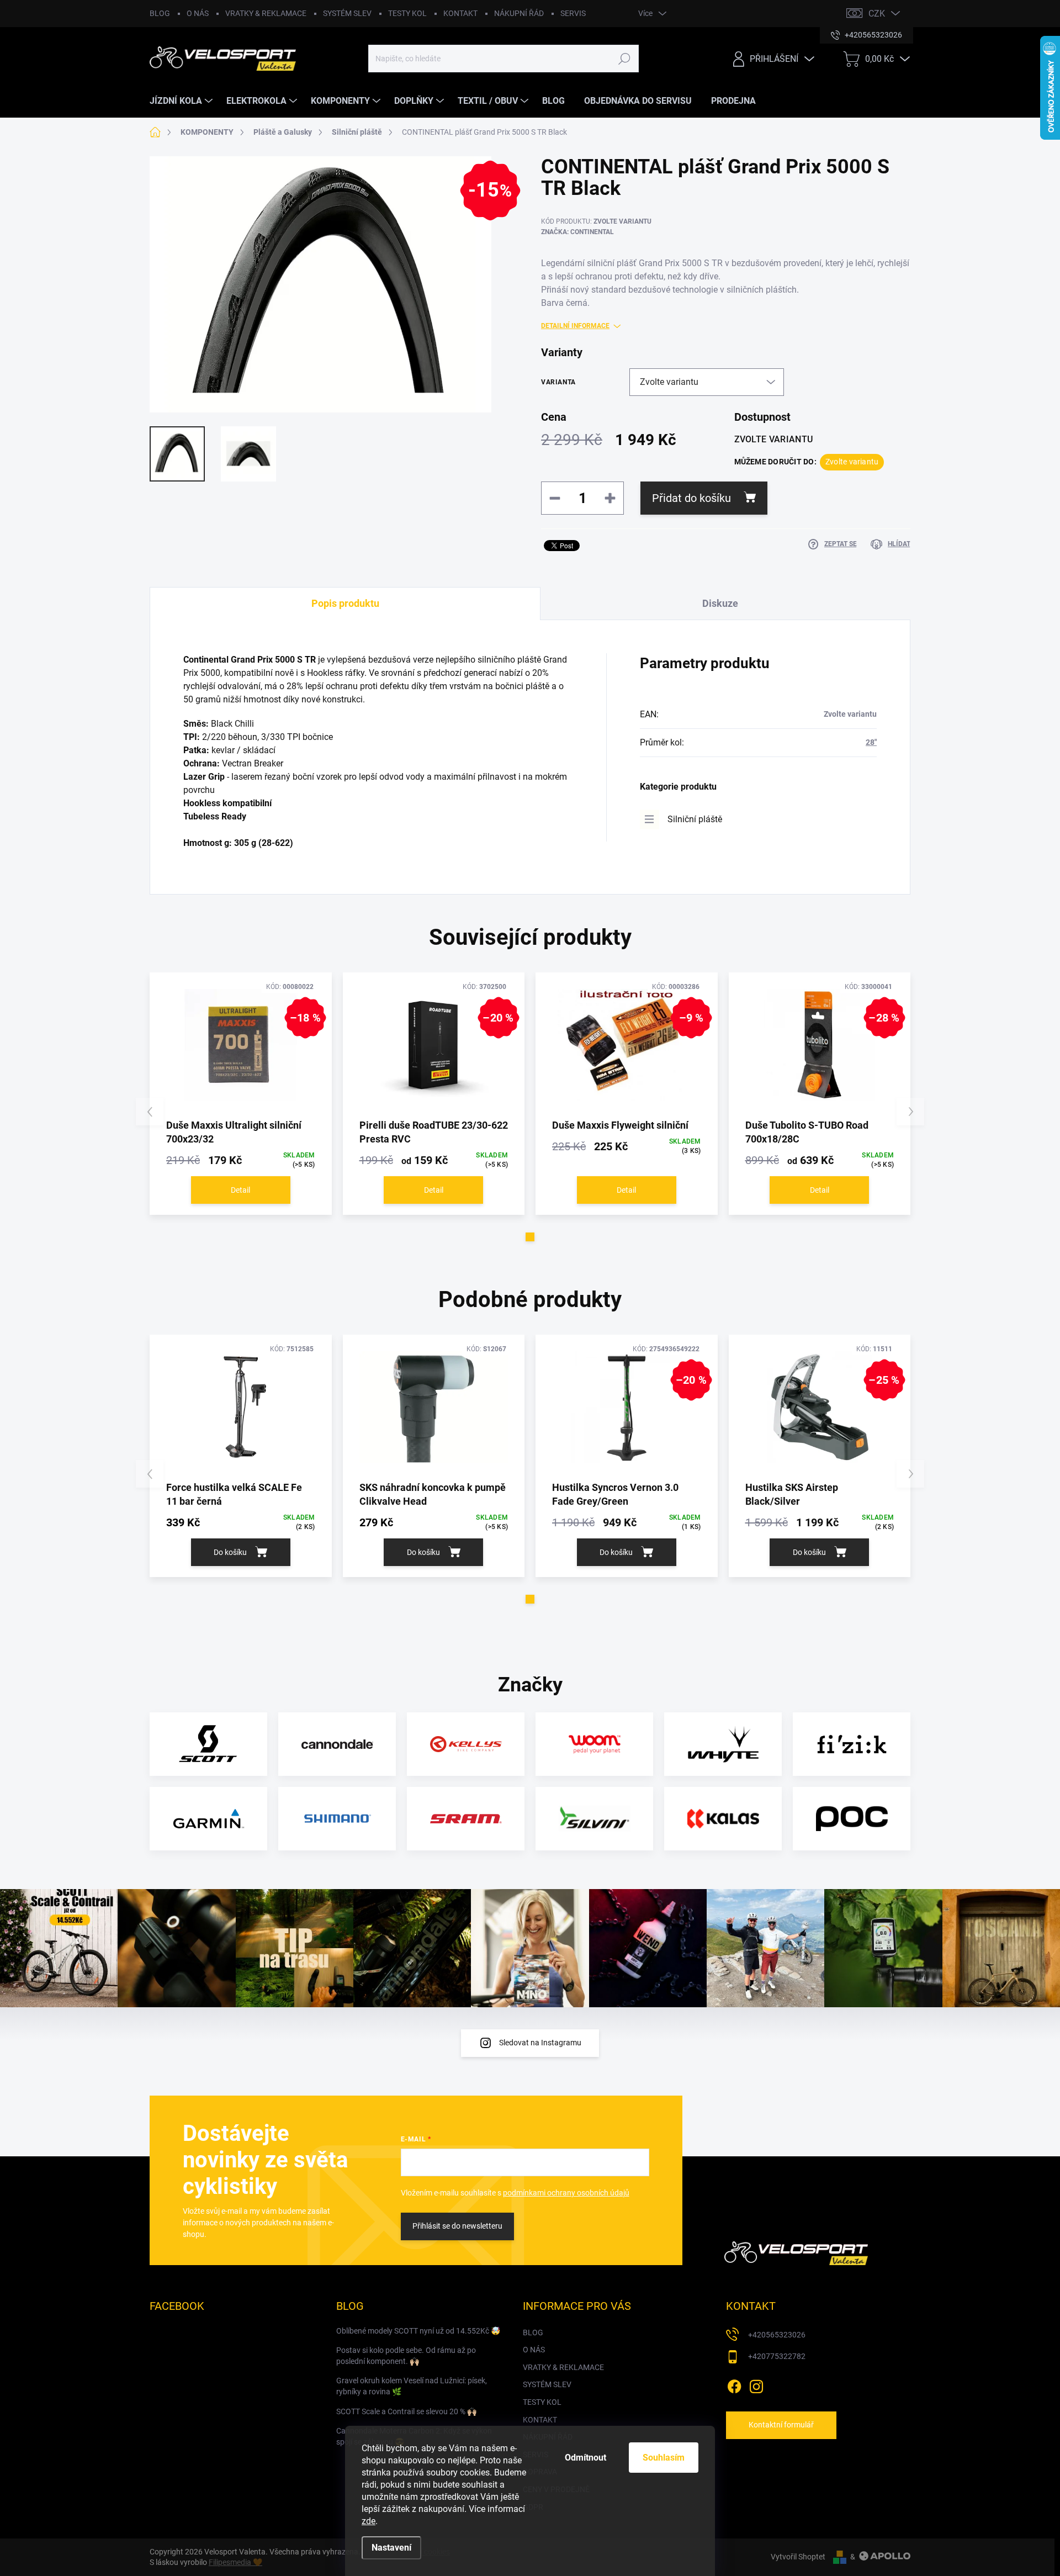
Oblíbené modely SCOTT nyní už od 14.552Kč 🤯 (418, 2331)
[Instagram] (756, 2384)
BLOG (160, 13)
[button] (530, 1237)
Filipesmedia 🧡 (235, 2562)
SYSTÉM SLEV (347, 13)
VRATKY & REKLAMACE (266, 13)
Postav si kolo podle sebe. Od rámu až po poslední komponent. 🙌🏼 (406, 2356)
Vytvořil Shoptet (798, 2557)
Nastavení (391, 2548)
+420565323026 (777, 2335)
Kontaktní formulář (781, 2425)
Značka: (577, 232)
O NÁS (198, 13)
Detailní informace (575, 326)
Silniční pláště (695, 819)
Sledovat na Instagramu (540, 2043)
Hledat (624, 59)
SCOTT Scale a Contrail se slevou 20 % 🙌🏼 (406, 2411)
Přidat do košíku (691, 498)
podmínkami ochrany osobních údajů (566, 2193)
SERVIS (573, 13)
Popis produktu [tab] (345, 603)
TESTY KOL (407, 13)
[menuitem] (182, 101)
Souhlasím (664, 2458)
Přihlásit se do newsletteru (457, 2226)
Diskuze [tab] (720, 603)
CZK (877, 14)
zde (369, 2521)
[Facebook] (734, 2384)
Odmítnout (585, 2458)
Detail (240, 1190)
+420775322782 (777, 2356)
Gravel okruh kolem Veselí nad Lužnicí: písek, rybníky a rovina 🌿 (412, 2386)
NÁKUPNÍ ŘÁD (519, 13)
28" (871, 742)
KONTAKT (460, 13)
